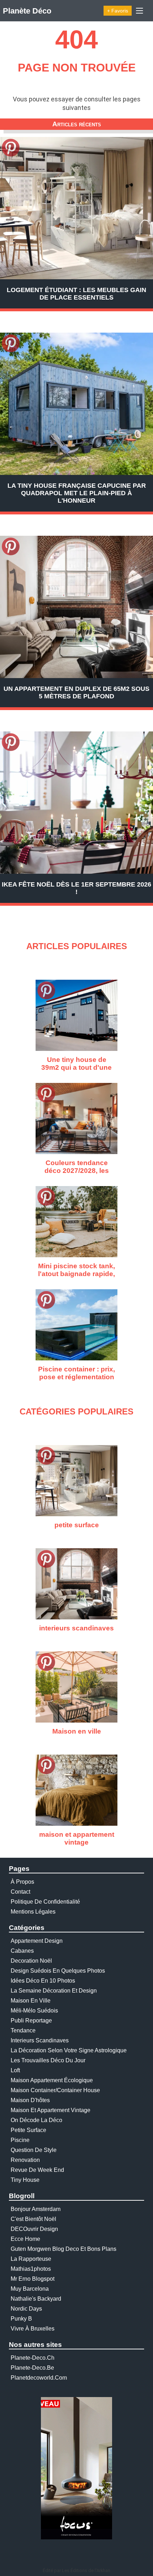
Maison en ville (31, 2001)
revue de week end (37, 2170)
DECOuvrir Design (34, 2229)
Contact (20, 1892)
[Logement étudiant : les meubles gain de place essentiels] (76, 208)
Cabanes (22, 1951)
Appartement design (37, 1941)
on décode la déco (36, 2120)
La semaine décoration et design (54, 1991)
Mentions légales (33, 1912)
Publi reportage (31, 2020)
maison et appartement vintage (51, 2110)
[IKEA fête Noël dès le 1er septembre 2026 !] (76, 803)
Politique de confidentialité (45, 1902)
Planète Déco (27, 11)
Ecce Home (25, 2239)
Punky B (21, 2319)
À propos (22, 1882)
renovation (25, 2160)
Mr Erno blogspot (33, 2279)
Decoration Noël (31, 1961)
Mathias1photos (31, 2269)
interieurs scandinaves (40, 2040)
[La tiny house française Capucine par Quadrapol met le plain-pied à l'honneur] (76, 404)
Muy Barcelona (30, 2289)
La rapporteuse (31, 2259)
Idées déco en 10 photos (43, 1981)
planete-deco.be (32, 2368)
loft (15, 2070)
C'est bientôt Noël (33, 2219)
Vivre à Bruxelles (33, 2329)
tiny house (25, 2180)
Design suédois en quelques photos (58, 1971)
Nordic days (26, 2309)
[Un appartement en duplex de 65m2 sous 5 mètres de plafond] (76, 607)
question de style (34, 2150)
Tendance (23, 2030)
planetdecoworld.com (39, 2378)
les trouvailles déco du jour (48, 2060)
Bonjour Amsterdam (36, 2209)
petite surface (28, 2130)
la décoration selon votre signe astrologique (69, 2050)
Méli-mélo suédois (34, 2011)
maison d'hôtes (30, 2100)
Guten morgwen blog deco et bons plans (64, 2249)
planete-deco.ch (33, 2358)
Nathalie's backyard (36, 2299)
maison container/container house (55, 2090)
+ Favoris (118, 11)
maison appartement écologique (52, 2080)
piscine (20, 2140)
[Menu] (139, 11)
